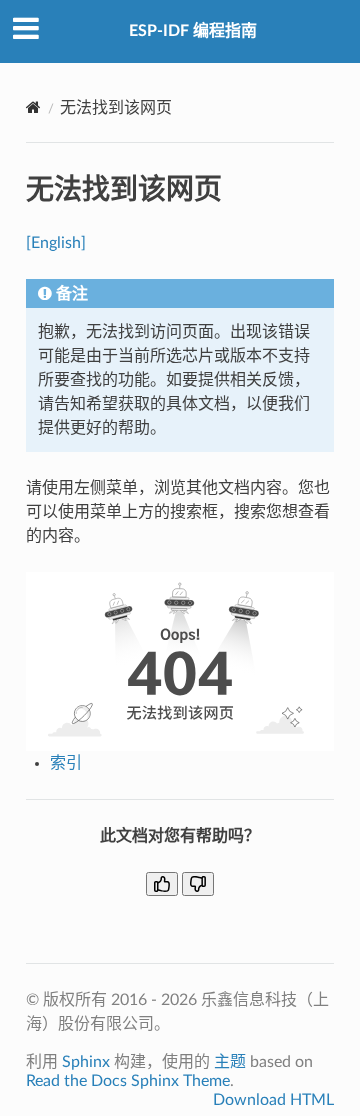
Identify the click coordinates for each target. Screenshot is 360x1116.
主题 (230, 1062)
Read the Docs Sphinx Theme (128, 1081)
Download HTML (273, 1100)
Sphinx (86, 1062)
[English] (56, 243)
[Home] (33, 107)
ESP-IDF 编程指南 (193, 31)
